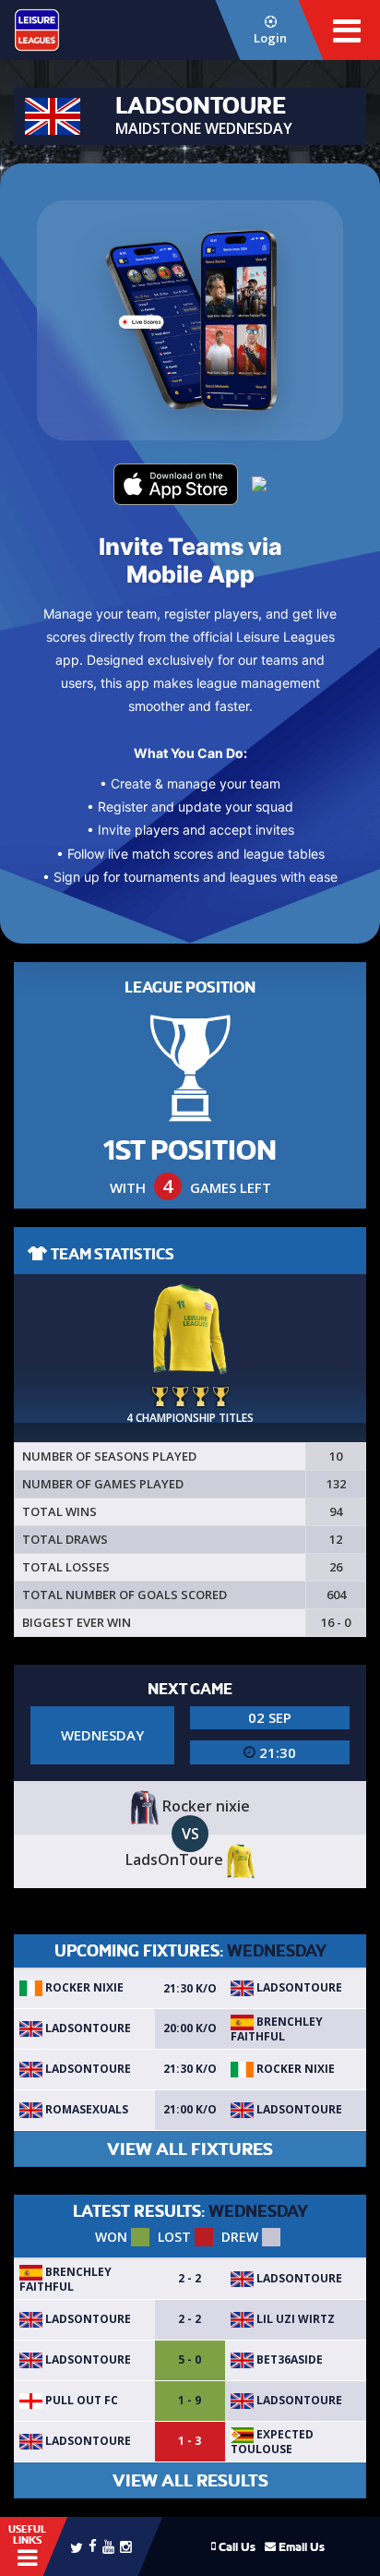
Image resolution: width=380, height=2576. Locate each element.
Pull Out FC (80, 2400)
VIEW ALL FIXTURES (190, 2149)
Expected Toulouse (272, 2442)
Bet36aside (288, 2359)
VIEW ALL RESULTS (190, 2480)
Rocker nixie (83, 1987)
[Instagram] (126, 2546)
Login (270, 38)
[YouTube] (108, 2546)
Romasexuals (85, 2109)
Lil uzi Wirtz (294, 2319)
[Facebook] (93, 2545)
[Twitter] (77, 2546)
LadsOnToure (298, 1987)
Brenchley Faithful (277, 2029)
